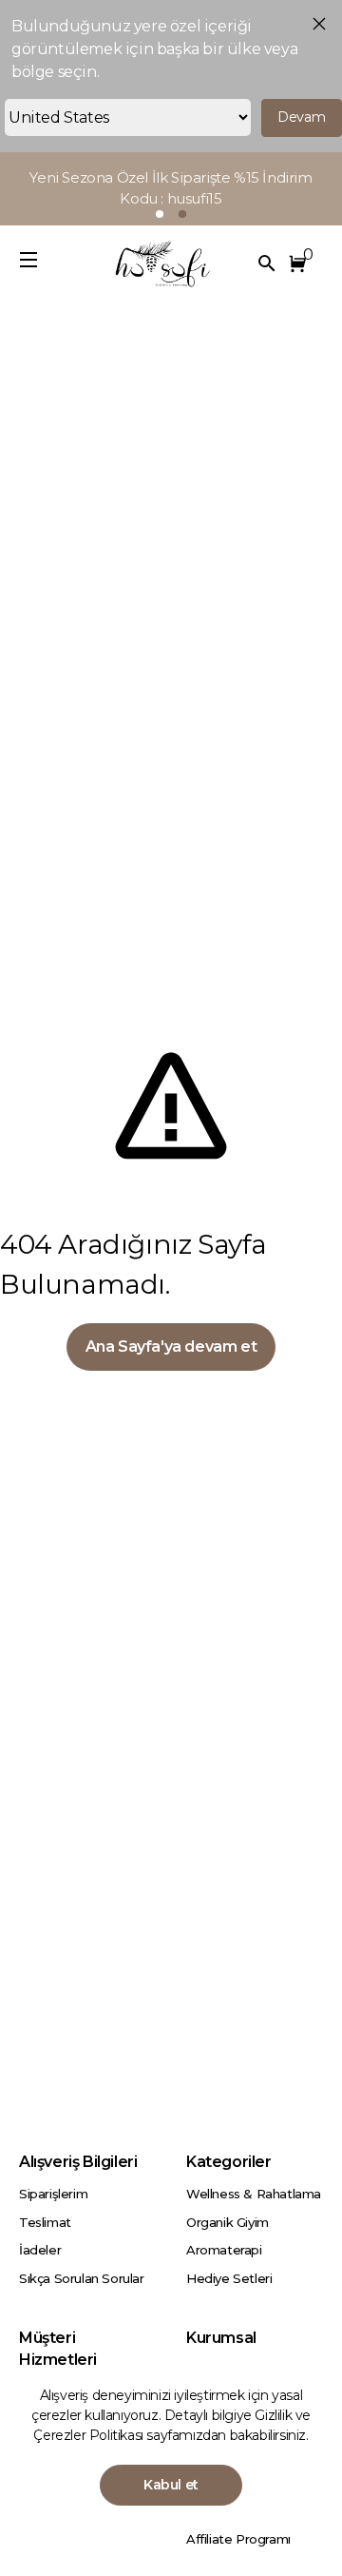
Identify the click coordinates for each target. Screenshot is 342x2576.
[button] (301, 263)
